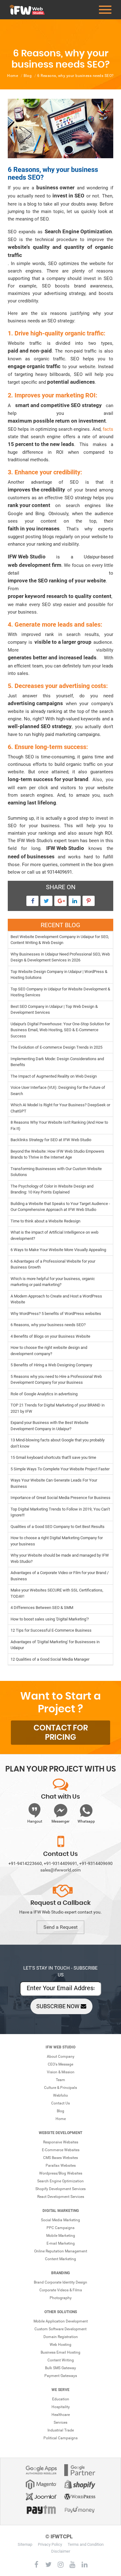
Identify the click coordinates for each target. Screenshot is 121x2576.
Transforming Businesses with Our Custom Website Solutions (56, 1172)
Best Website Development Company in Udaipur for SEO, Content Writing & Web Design (60, 940)
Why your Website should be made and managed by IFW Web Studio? (60, 1558)
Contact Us (60, 2103)
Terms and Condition (86, 2544)
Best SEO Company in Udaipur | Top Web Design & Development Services (54, 1010)
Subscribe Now (58, 2006)
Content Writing (61, 2360)
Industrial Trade (61, 2430)
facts (108, 429)
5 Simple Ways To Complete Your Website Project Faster (60, 1469)
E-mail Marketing (61, 2243)
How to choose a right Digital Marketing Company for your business (57, 1541)
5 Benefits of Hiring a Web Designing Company (51, 1365)
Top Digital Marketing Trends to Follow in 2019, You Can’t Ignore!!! (60, 1512)
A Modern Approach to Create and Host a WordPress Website (56, 1299)
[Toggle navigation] (105, 10)
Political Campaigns (60, 2438)
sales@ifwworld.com (60, 1870)
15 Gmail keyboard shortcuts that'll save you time (53, 1457)
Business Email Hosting (60, 2352)
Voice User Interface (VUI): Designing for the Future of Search (58, 1091)
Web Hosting (60, 2345)
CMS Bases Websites (60, 2158)
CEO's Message (60, 2064)
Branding (60, 2273)
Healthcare (61, 2415)
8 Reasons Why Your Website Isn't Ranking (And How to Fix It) (59, 1125)
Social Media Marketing (60, 2220)
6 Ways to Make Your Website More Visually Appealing (58, 1250)
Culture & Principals (60, 2088)
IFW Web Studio (60, 2047)
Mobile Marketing (61, 2236)
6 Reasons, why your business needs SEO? (48, 1325)
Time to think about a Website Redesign (45, 1221)
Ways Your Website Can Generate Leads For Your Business (54, 1483)
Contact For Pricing (61, 1733)
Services (60, 2422)
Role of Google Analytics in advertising (44, 1394)
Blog (28, 76)
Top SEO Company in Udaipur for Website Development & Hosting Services (60, 992)
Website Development (60, 2133)
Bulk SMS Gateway (60, 2368)
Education (61, 2399)
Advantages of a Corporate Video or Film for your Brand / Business (60, 1576)
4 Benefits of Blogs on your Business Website (50, 1336)
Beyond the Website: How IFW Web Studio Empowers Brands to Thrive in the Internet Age (57, 1154)
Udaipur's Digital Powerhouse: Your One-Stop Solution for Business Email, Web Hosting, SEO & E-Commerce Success (60, 1030)
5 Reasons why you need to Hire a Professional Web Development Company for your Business (56, 1380)
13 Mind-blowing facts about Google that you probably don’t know (58, 1443)
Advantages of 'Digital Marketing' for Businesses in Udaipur (55, 1645)
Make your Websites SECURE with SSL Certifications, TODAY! (57, 1593)
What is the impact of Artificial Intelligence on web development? (54, 1235)
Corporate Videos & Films (61, 2290)
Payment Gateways (61, 2376)
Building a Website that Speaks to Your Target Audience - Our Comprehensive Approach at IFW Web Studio (60, 1207)
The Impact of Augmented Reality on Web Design (54, 1076)
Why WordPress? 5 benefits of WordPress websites (56, 1314)
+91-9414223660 (25, 1863)
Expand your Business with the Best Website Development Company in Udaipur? (49, 1426)
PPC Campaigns (60, 2228)
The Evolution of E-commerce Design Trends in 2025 (56, 1047)
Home (13, 76)
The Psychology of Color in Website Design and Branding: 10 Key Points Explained (52, 1189)
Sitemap (25, 2544)
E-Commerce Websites (61, 2150)
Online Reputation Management (61, 2251)
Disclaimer (61, 2551)
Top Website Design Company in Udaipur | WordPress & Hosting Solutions (59, 975)
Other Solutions (61, 2312)
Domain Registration (61, 2337)
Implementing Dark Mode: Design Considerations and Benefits (57, 1062)
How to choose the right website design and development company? (49, 1351)
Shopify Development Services (60, 2189)
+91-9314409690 (96, 1863)
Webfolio (60, 2095)
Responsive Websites (61, 2142)
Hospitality (61, 2407)
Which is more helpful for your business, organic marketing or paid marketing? (53, 1282)
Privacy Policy (50, 2544)
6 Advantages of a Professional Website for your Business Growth (53, 1264)
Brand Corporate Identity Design (60, 2282)
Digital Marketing (61, 2211)
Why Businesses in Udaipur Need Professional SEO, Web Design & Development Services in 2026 (60, 957)
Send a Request (60, 1927)
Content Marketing (60, 2259)
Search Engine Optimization (60, 2181)
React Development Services (61, 2197)
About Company (61, 2057)
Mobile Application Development (61, 2321)
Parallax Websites (61, 2166)
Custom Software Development (60, 2329)
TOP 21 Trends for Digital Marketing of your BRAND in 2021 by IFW (58, 1408)
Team (60, 2080)
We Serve (60, 2390)
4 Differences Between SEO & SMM (42, 1608)
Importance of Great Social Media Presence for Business (60, 1498)
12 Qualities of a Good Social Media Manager (50, 1659)
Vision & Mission (61, 2072)
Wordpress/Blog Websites (61, 2173)
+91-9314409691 (60, 1863)
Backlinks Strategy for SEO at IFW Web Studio (51, 1140)
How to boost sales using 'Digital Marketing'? (50, 1619)
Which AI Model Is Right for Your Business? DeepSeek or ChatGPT (60, 1108)
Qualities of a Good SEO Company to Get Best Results (58, 1527)
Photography (61, 2298)
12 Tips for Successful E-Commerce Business (51, 1630)
